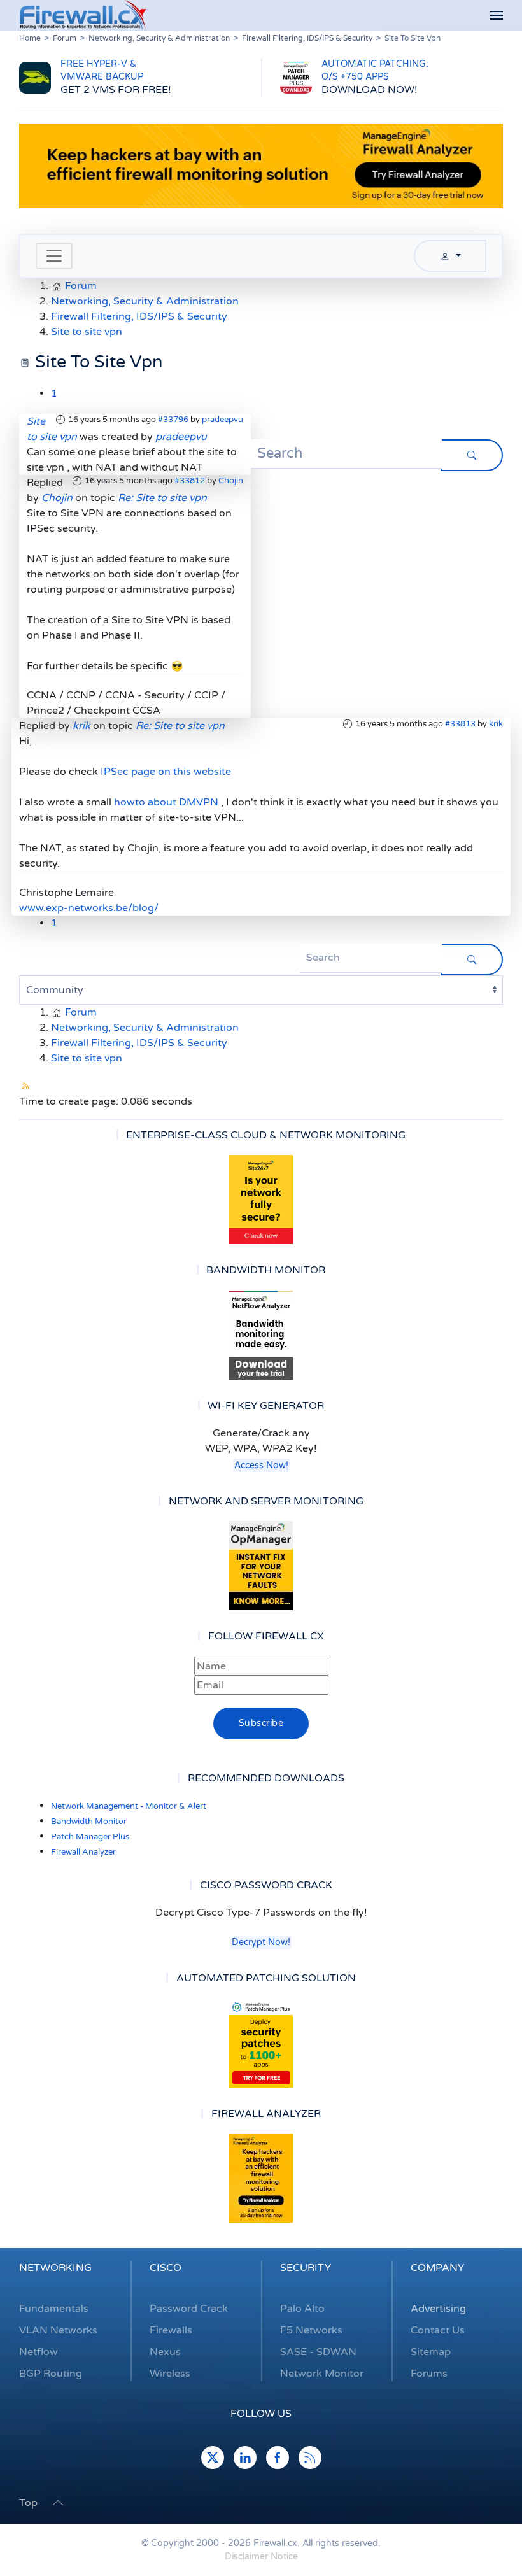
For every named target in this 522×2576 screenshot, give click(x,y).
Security (306, 2268)
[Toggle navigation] (54, 256)
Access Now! (261, 1465)
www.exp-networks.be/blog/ (89, 908)
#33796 (173, 420)
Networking (55, 2268)
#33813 (460, 724)
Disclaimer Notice (261, 2557)
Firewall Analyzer (83, 1852)
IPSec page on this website (166, 772)
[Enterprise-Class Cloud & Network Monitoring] (261, 1200)
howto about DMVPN (166, 802)
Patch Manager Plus (90, 1837)
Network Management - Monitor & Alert (129, 1806)
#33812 (190, 481)
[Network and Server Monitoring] (261, 1565)
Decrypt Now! (261, 1942)
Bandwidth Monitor (89, 1822)
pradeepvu (222, 420)
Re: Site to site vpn (162, 498)
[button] (497, 16)
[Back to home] (83, 15)
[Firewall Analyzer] (261, 2178)
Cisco (166, 2268)
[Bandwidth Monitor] (261, 1335)
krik (496, 724)
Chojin (231, 481)
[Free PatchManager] (261, 2043)
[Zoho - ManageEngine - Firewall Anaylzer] (261, 166)
